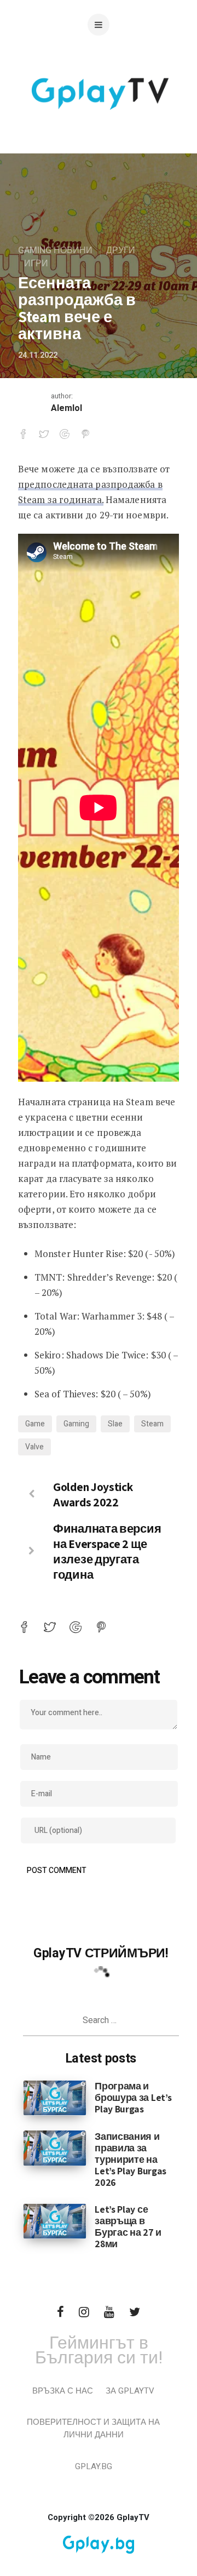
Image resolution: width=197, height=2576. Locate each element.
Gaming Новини (55, 250)
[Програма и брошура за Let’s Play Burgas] (55, 2098)
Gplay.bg (94, 2466)
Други (121, 250)
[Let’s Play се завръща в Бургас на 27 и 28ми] (55, 2221)
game (35, 1424)
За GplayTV (130, 2391)
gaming (76, 1424)
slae (115, 1424)
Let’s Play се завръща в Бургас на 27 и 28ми (128, 2226)
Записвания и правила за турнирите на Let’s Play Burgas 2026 (131, 2159)
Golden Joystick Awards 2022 (93, 1494)
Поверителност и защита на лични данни (93, 2428)
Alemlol (66, 408)
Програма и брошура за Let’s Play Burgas (133, 2097)
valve (34, 1447)
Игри (36, 264)
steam (152, 1424)
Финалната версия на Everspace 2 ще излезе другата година (107, 1551)
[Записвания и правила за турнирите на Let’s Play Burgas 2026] (55, 2147)
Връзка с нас (63, 2391)
